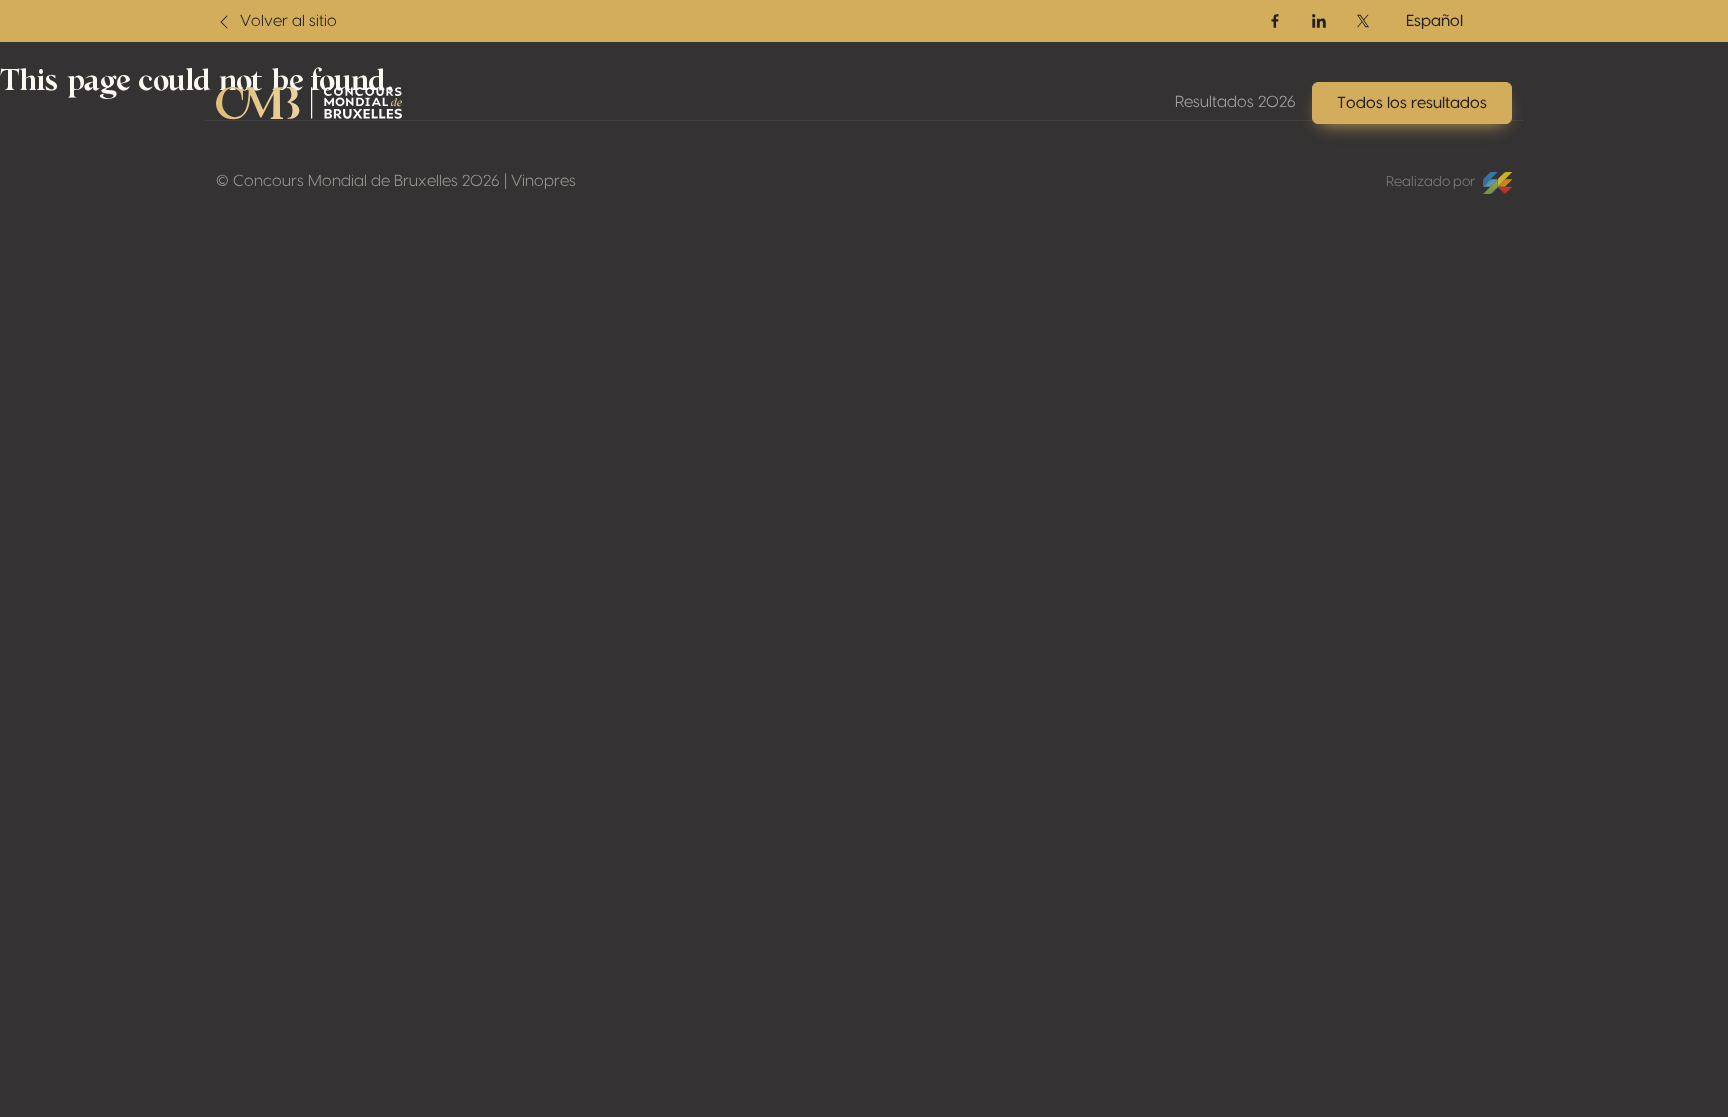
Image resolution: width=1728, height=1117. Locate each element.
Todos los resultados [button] (1412, 103)
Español (1434, 21)
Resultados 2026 (1235, 102)
